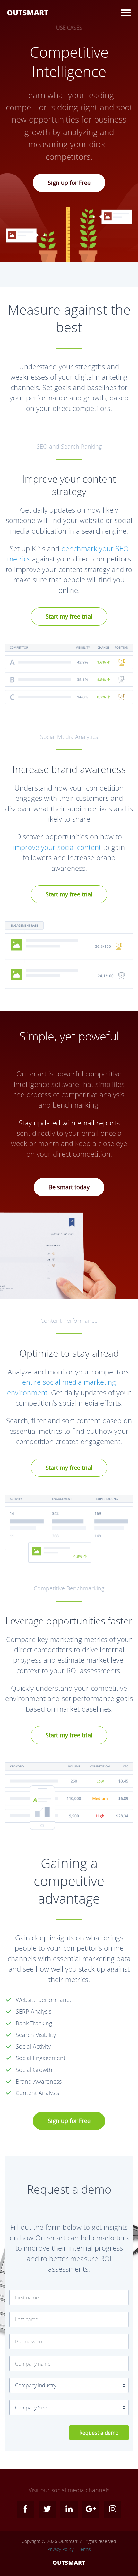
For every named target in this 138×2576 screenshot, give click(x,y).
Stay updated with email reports (69, 1123)
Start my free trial (69, 616)
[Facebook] (25, 2509)
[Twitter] (47, 2509)
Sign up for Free (69, 183)
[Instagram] (113, 2509)
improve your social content (57, 847)
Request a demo (99, 2433)
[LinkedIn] (69, 2509)
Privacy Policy (60, 2549)
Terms (85, 2549)
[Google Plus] (91, 2509)
